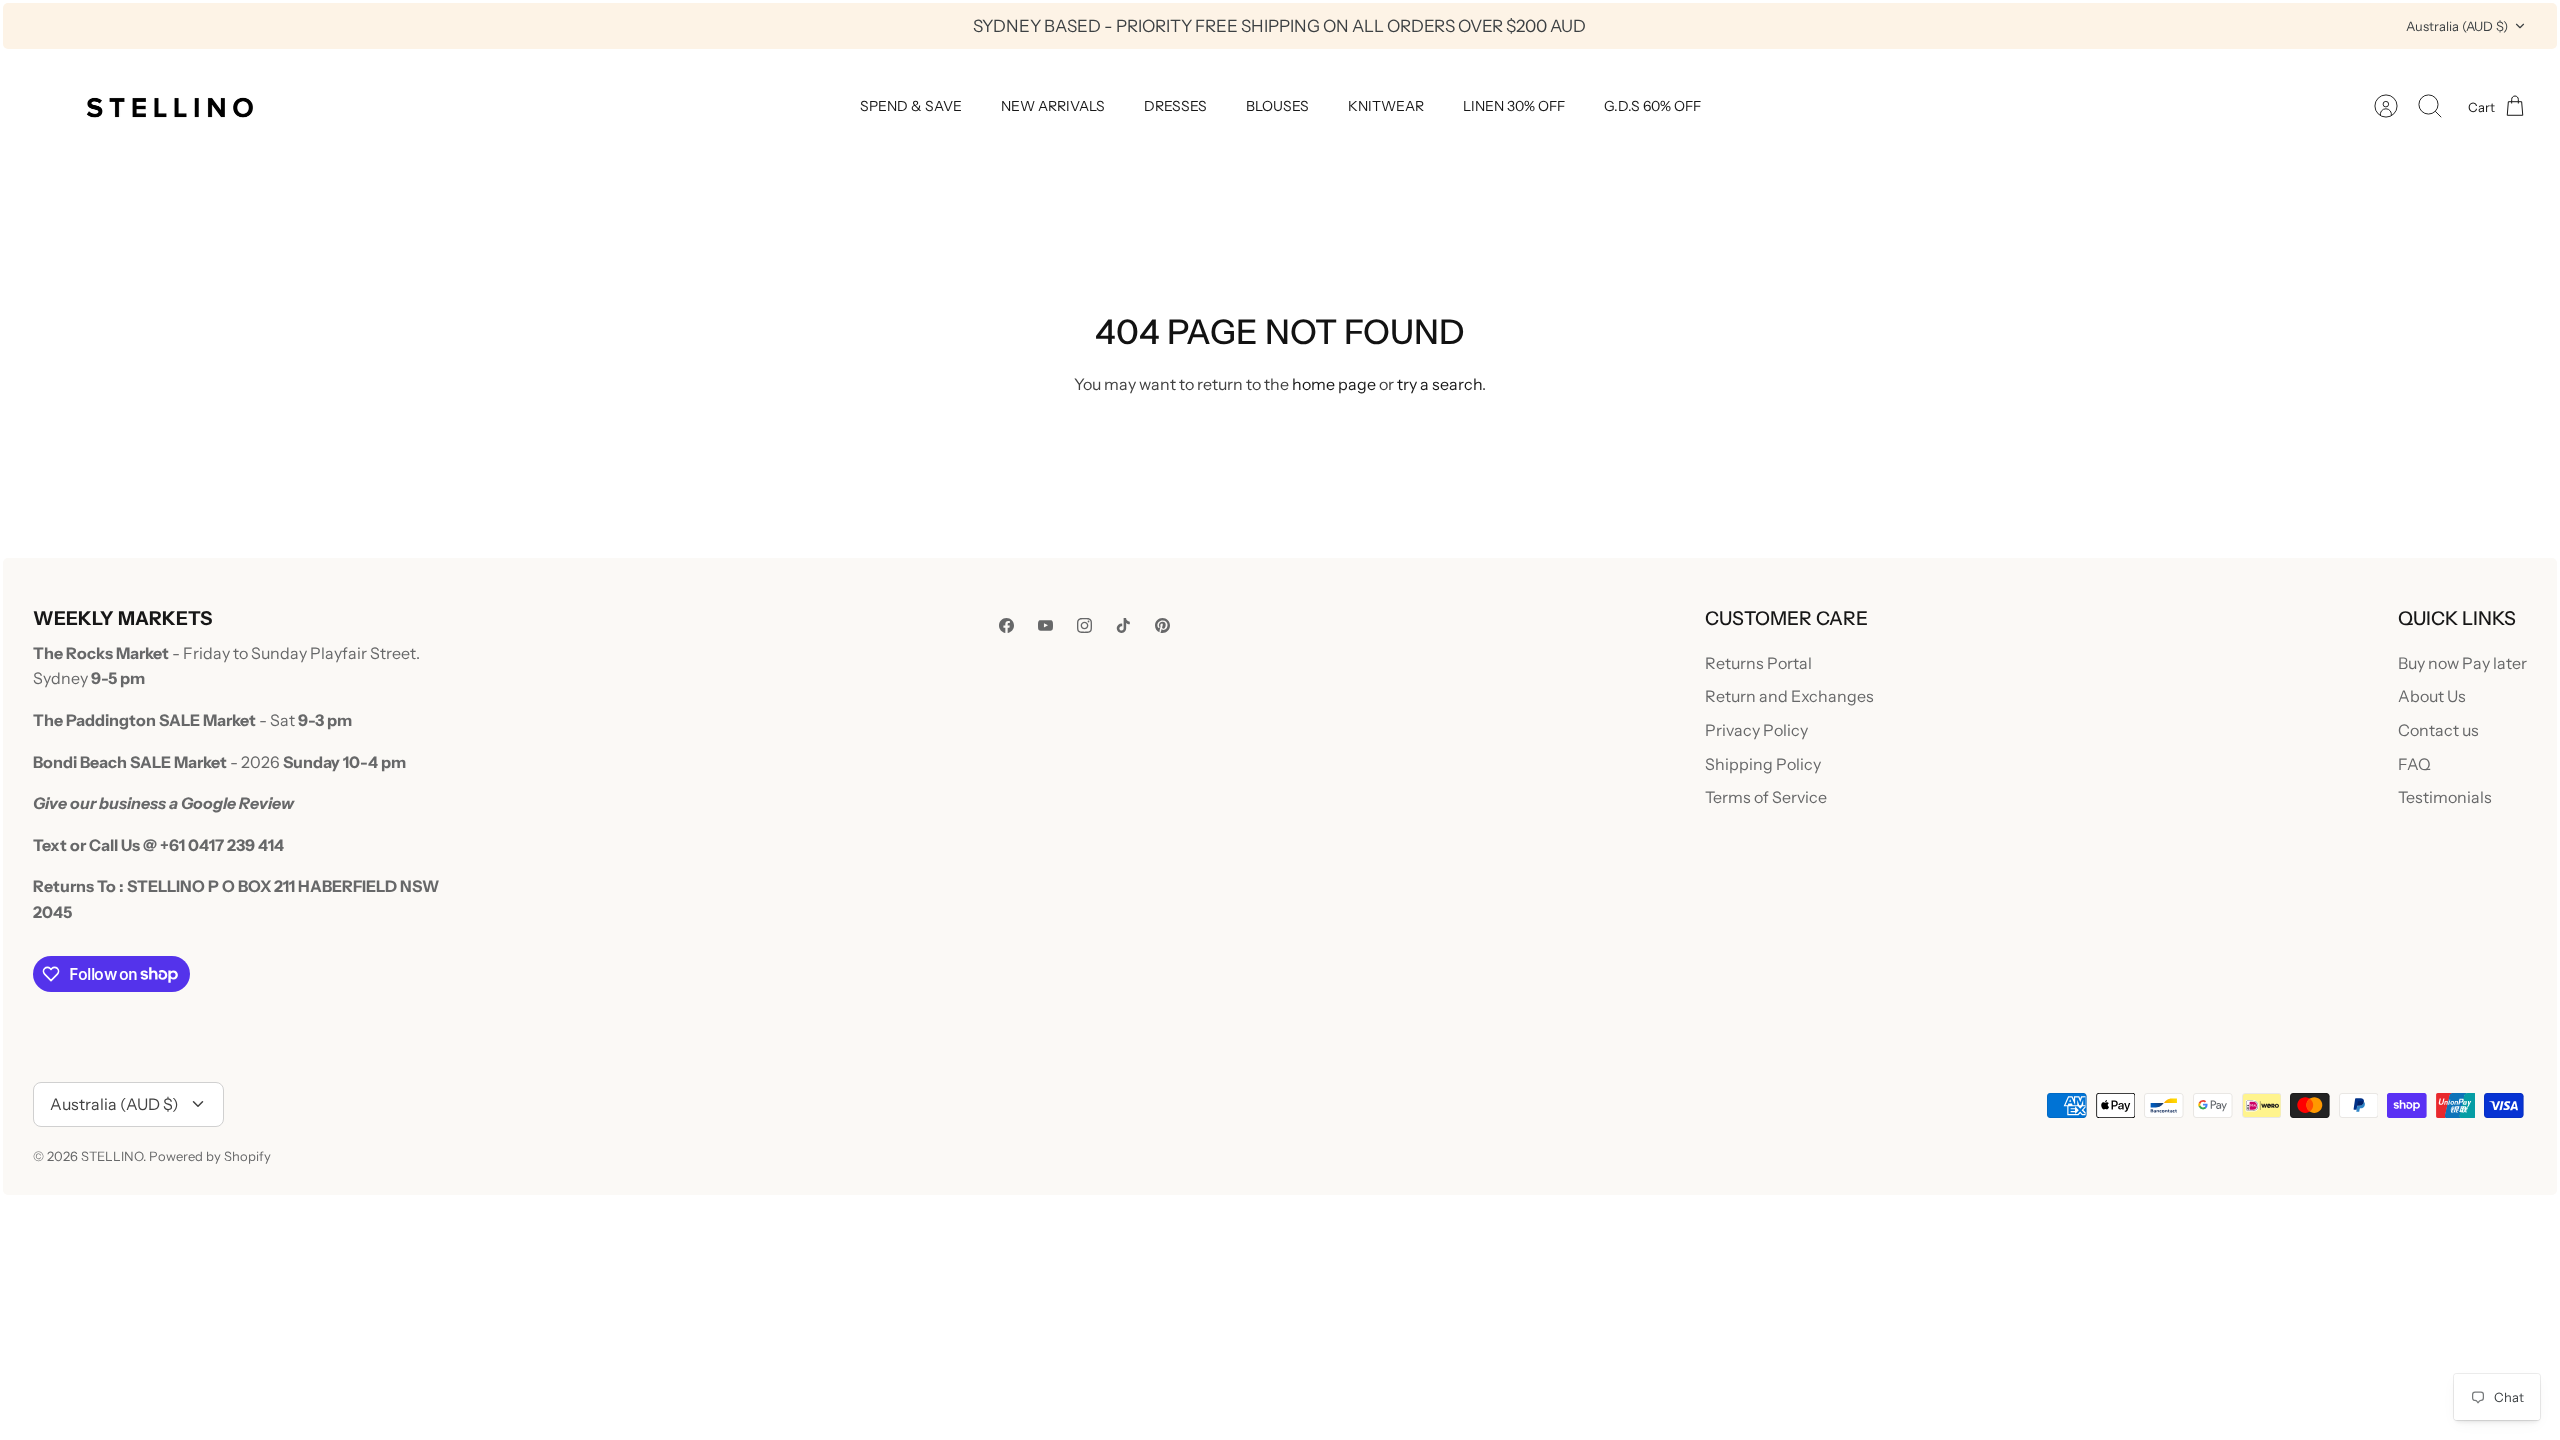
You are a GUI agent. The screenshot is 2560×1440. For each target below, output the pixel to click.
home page (1334, 384)
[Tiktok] (1123, 625)
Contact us (2438, 730)
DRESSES (1175, 106)
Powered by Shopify (210, 1156)
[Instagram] (1084, 625)
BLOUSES (1277, 106)
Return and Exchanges (1789, 696)
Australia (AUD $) (2457, 26)
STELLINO (112, 1156)
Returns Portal (1758, 663)
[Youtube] (1045, 625)
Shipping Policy (1763, 764)
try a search (1439, 384)
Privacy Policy (1756, 730)
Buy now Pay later (2462, 663)
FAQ (2414, 764)
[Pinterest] (1162, 625)
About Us (2432, 696)
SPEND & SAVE (911, 106)
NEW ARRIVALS (1053, 106)
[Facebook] (1006, 625)
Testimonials (2445, 797)
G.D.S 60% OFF (1652, 106)
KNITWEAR (1386, 106)
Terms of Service (1766, 797)
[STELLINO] (168, 106)
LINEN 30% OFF (1514, 106)
